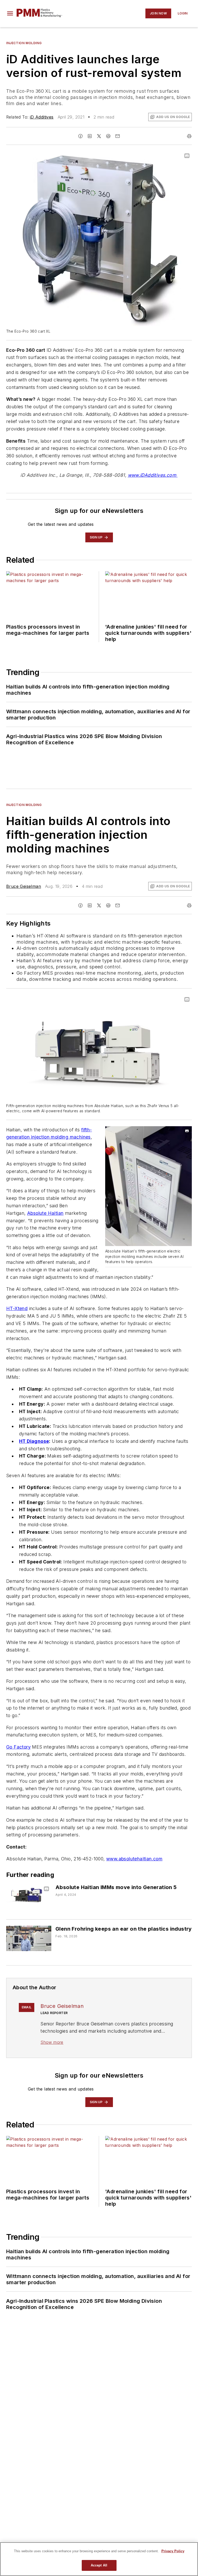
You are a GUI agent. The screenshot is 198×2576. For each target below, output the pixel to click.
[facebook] (80, 136)
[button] (10, 13)
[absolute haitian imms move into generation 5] (29, 1897)
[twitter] (99, 136)
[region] (99, 2559)
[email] (118, 136)
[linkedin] (90, 136)
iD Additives (42, 117)
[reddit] (108, 136)
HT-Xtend (17, 1308)
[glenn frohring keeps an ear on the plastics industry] (29, 1938)
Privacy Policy (173, 2551)
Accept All (99, 2565)
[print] (189, 136)
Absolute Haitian (45, 1213)
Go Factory (18, 1747)
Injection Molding (24, 43)
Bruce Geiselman (24, 886)
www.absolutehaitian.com (134, 1859)
